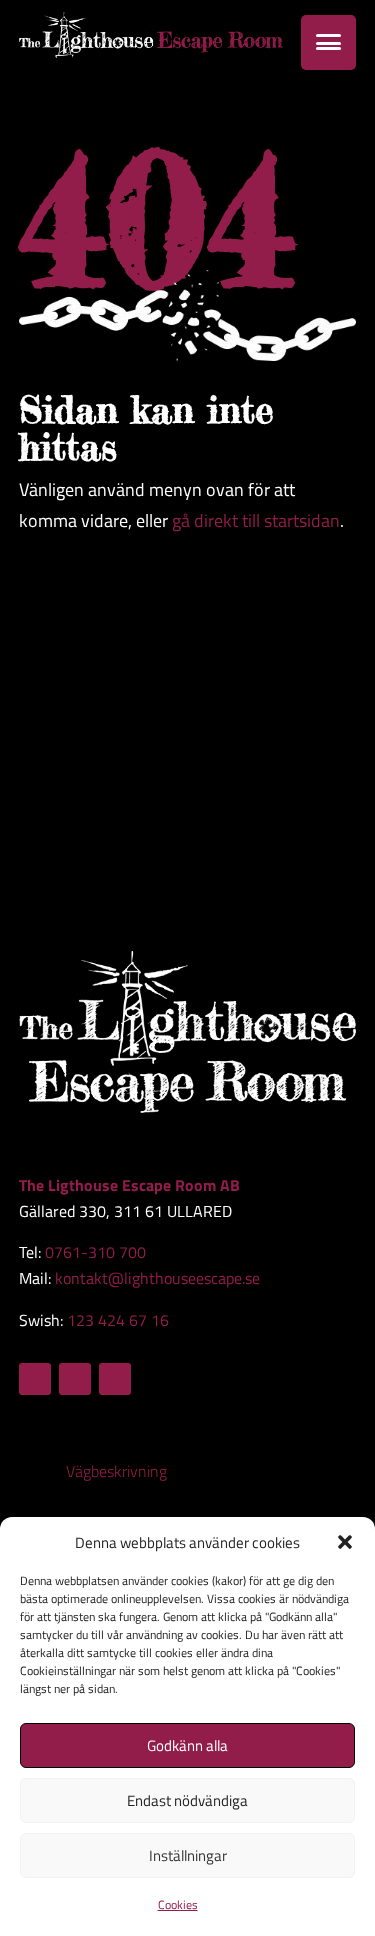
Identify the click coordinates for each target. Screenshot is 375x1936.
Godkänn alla (187, 1745)
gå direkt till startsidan (256, 520)
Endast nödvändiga (187, 1800)
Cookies (178, 1904)
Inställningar (188, 1855)
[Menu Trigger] (328, 42)
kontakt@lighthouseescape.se (157, 1278)
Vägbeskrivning (116, 1471)
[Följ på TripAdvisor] (115, 1379)
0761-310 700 (95, 1252)
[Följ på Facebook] (35, 1379)
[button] (345, 1542)
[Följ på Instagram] (75, 1379)
